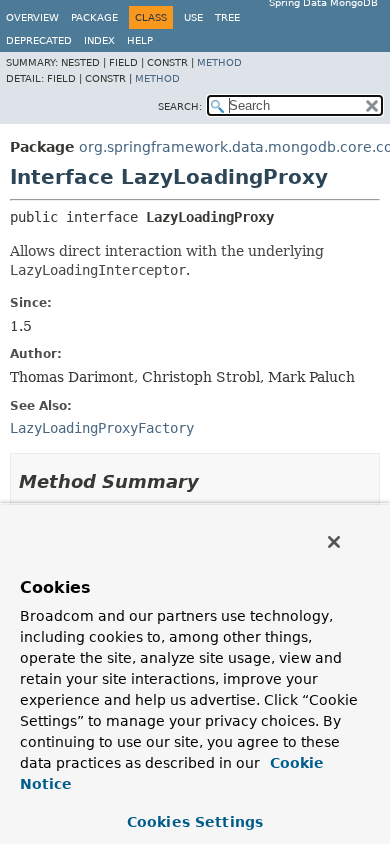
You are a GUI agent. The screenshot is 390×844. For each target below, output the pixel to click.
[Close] (334, 542)
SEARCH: (180, 106)
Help (140, 40)
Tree (227, 17)
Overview (32, 17)
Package (94, 17)
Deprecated (39, 40)
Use (193, 17)
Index (99, 40)
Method (219, 62)
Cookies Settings (195, 822)
